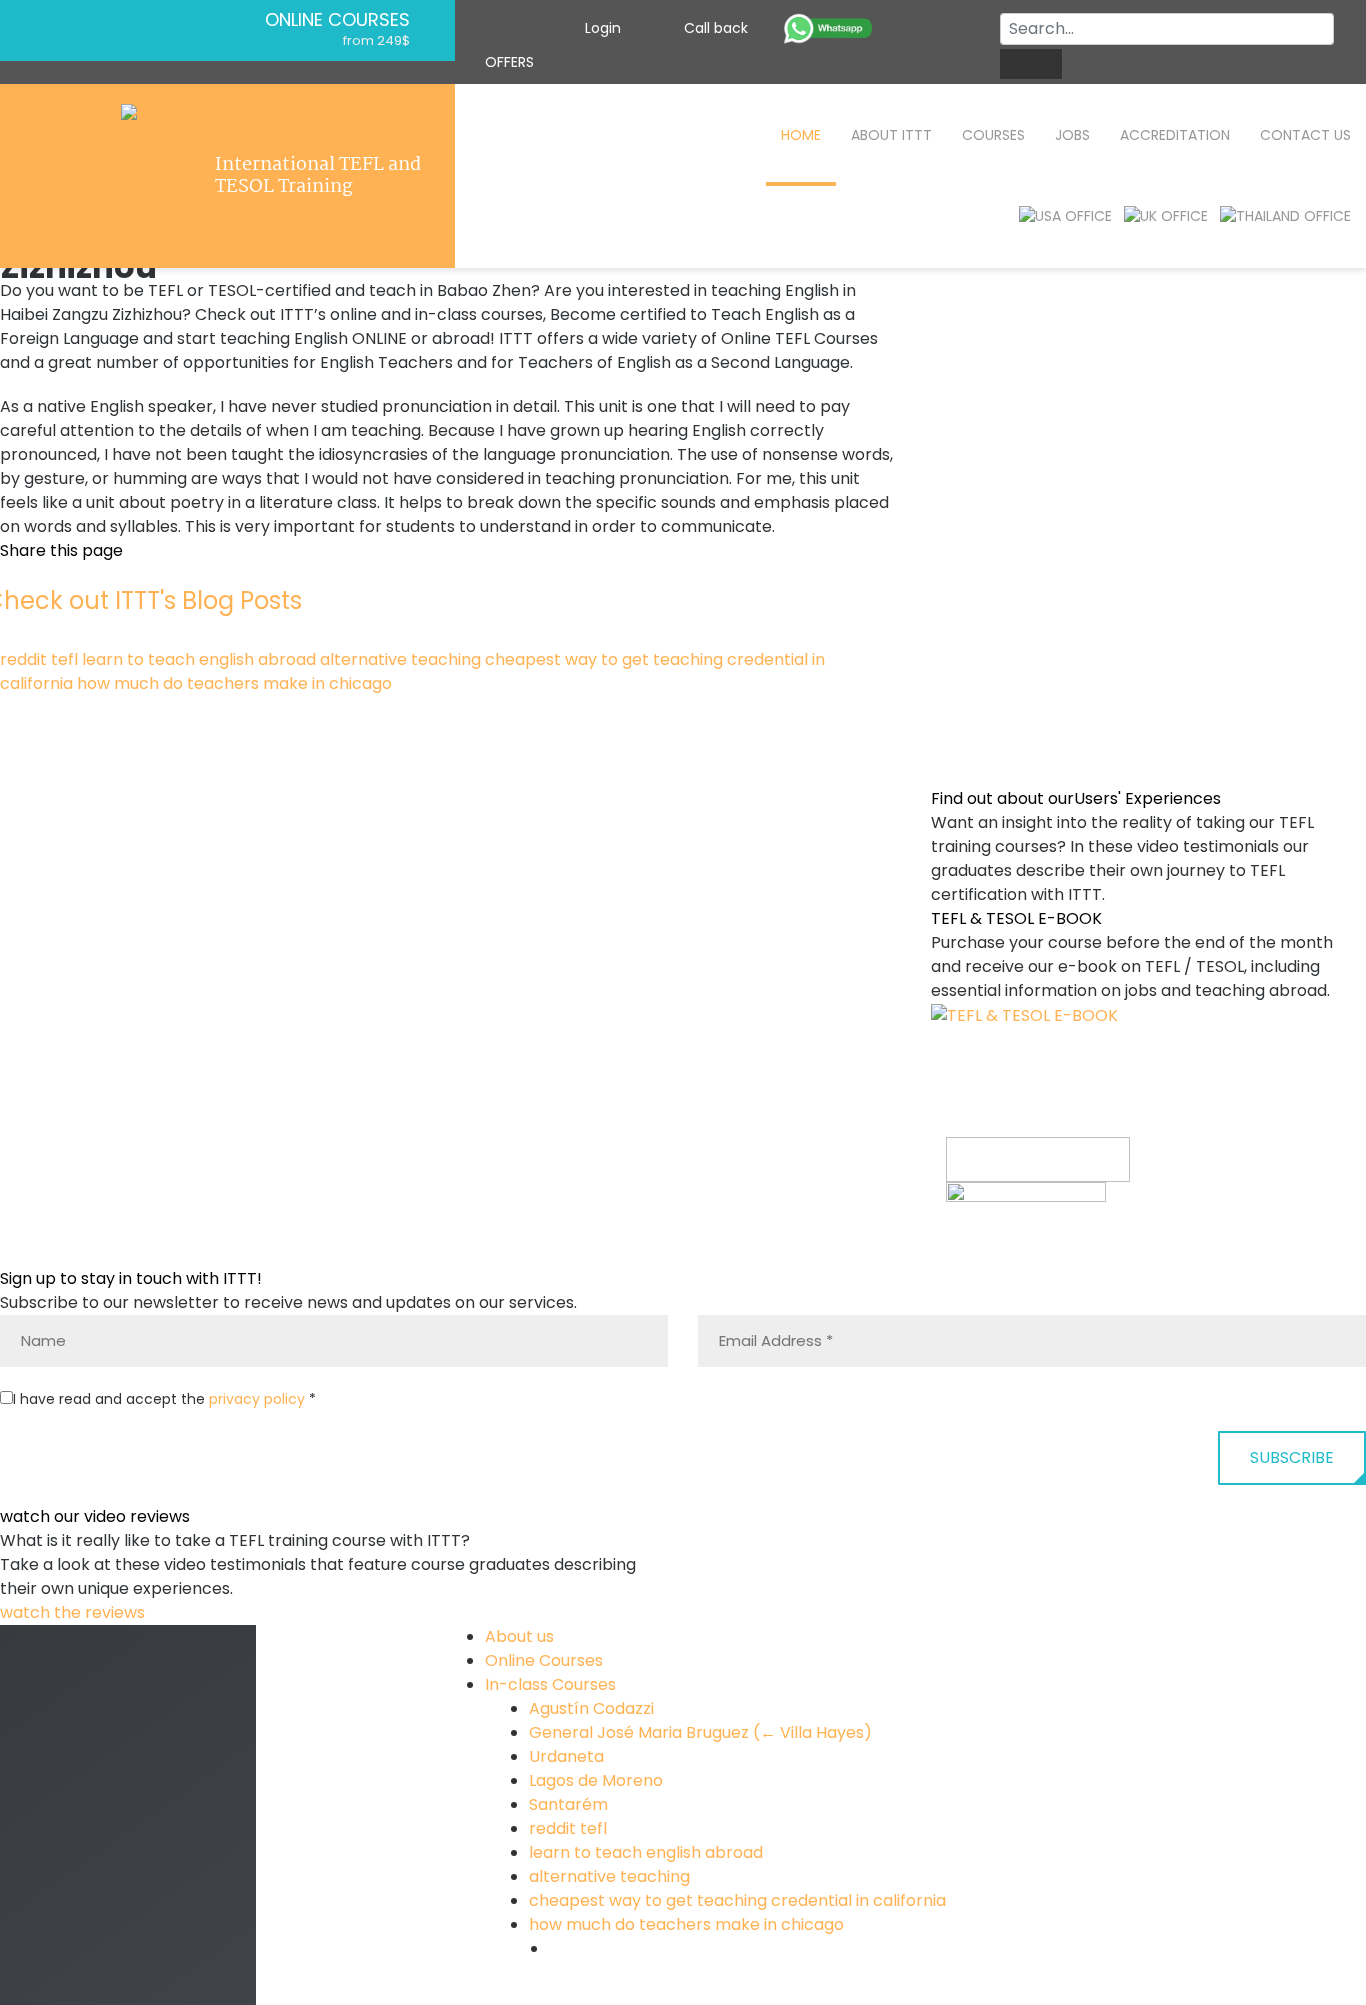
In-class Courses (550, 1684)
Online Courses (337, 20)
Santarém (568, 1804)
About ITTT (891, 135)
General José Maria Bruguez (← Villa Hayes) (700, 1732)
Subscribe (1292, 1457)
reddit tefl (39, 659)
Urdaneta (566, 1756)
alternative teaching (400, 659)
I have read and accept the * (164, 1399)
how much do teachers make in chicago (234, 683)
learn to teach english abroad (199, 659)
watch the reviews (74, 1612)
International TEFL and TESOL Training (318, 176)
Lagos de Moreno (596, 1780)
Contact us (1305, 135)
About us (519, 1636)
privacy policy (257, 1399)
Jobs (1072, 135)
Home (801, 135)
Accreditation (1175, 135)
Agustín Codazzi (591, 1708)
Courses (993, 135)
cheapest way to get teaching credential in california (737, 1900)
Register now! (999, 1253)
